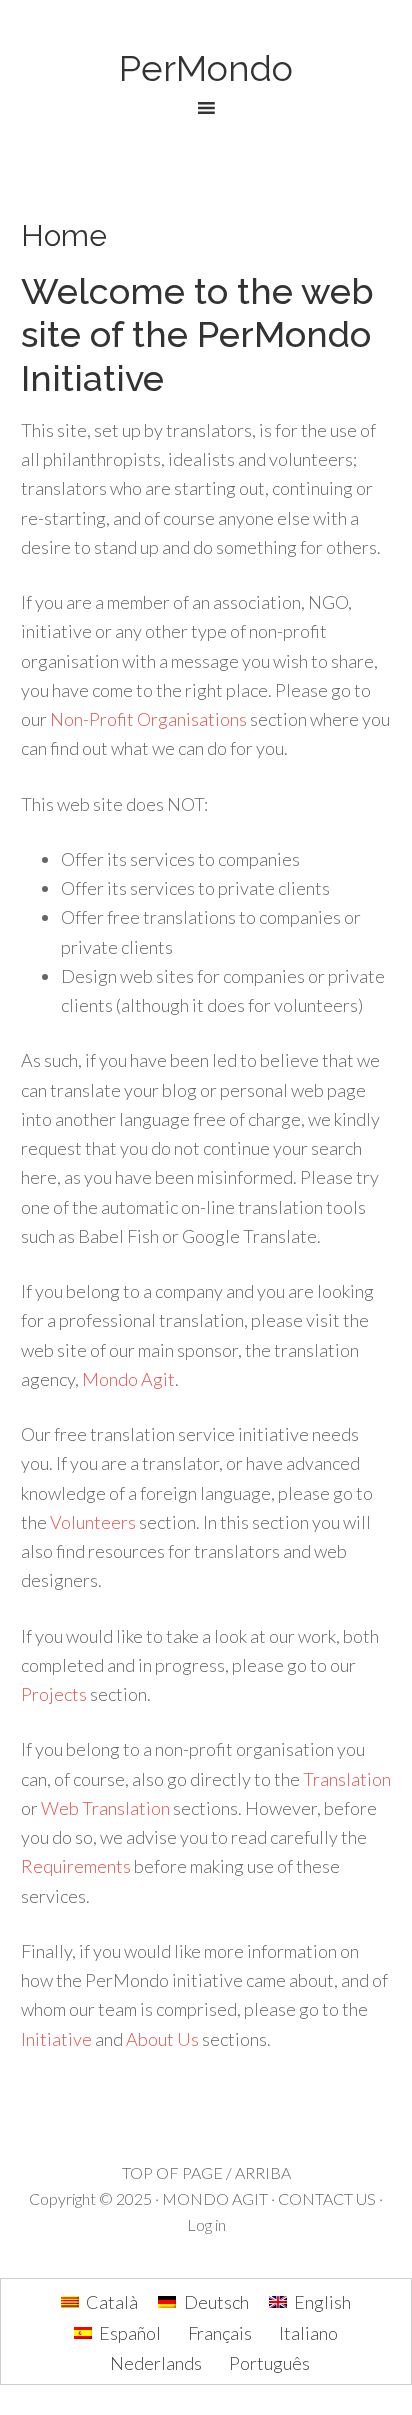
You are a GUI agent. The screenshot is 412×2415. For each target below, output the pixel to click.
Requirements (76, 1866)
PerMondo (206, 68)
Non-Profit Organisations (148, 719)
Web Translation (105, 1808)
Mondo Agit (128, 1379)
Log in (206, 2224)
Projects (54, 1694)
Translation (347, 1779)
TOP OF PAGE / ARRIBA (206, 2172)
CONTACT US (327, 2198)
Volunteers (93, 1522)
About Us (162, 2039)
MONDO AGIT (215, 2198)
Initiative (56, 2039)
